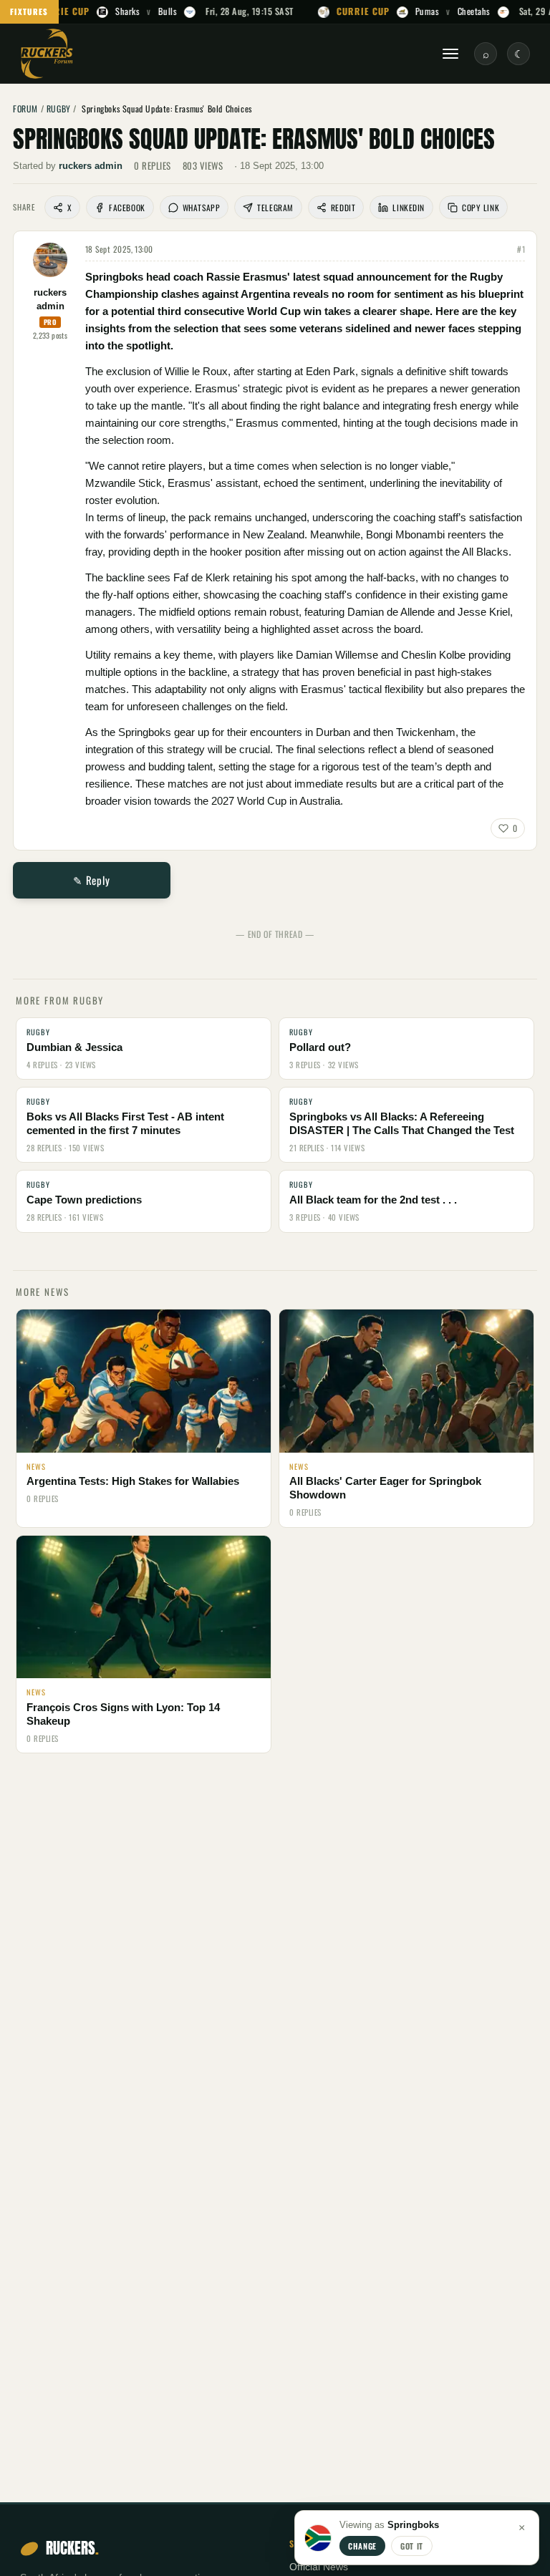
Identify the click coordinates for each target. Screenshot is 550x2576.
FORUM (25, 108)
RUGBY (59, 108)
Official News (319, 2567)
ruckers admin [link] (91, 166)
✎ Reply (91, 880)
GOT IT (412, 2546)
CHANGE (362, 2546)
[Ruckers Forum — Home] (47, 54)
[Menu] (450, 54)
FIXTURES (29, 11)
